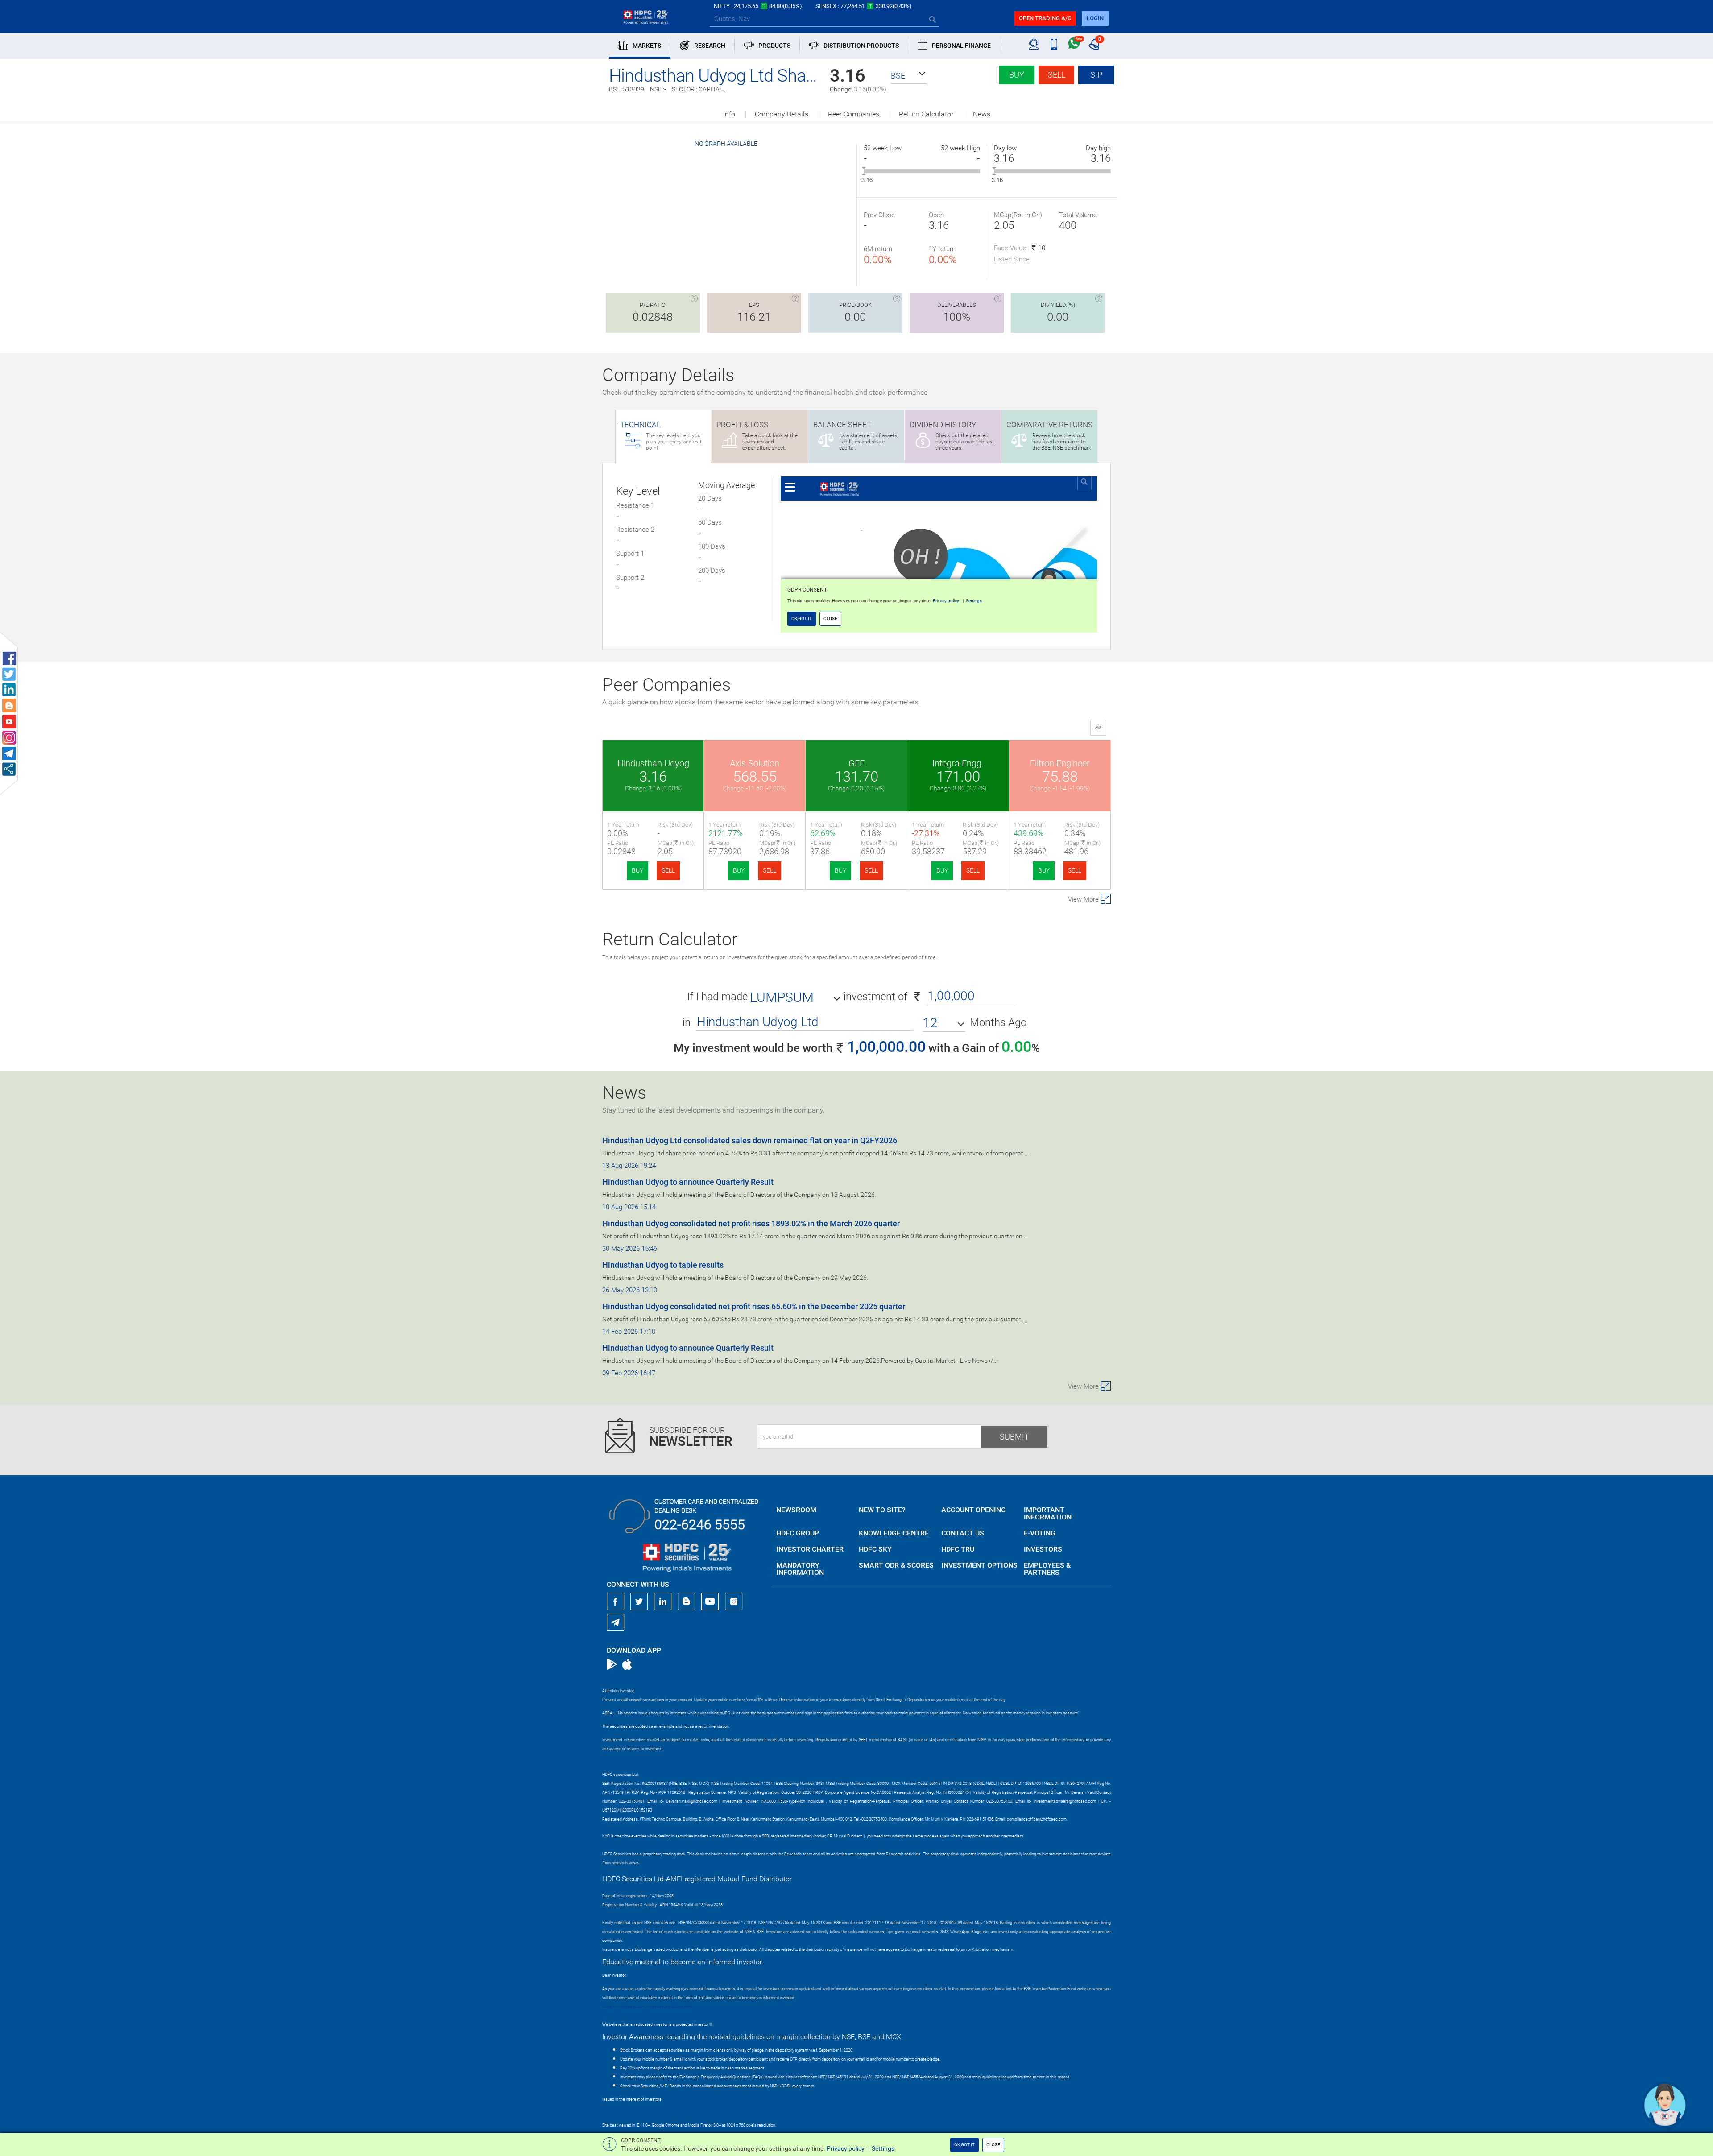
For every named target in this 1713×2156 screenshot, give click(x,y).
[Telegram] (616, 1622)
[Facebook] (616, 1601)
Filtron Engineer (1060, 763)
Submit (1014, 1437)
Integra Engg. (958, 763)
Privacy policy (846, 2148)
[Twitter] (639, 1601)
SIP (1096, 75)
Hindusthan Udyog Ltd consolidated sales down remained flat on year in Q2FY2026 (750, 1140)
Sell (1057, 75)
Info (729, 114)
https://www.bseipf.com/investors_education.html (647, 2007)
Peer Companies (854, 114)
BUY (637, 870)
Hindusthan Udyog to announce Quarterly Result (688, 1182)
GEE (856, 763)
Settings (883, 2148)
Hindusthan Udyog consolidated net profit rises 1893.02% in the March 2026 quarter (751, 1223)
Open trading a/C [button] (1045, 18)
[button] (909, 76)
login (1095, 18)
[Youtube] (710, 1601)
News (982, 114)
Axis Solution (755, 763)
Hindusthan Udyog (653, 763)
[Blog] (687, 1601)
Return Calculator (926, 114)
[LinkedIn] (663, 1601)
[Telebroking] (1034, 45)
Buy (1017, 75)
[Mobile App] (1054, 45)
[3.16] (864, 171)
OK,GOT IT (964, 2145)
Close (993, 2145)
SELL (668, 870)
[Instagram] (734, 1601)
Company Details (782, 114)
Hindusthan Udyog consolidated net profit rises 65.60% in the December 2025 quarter (754, 1306)
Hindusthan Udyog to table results (663, 1265)
